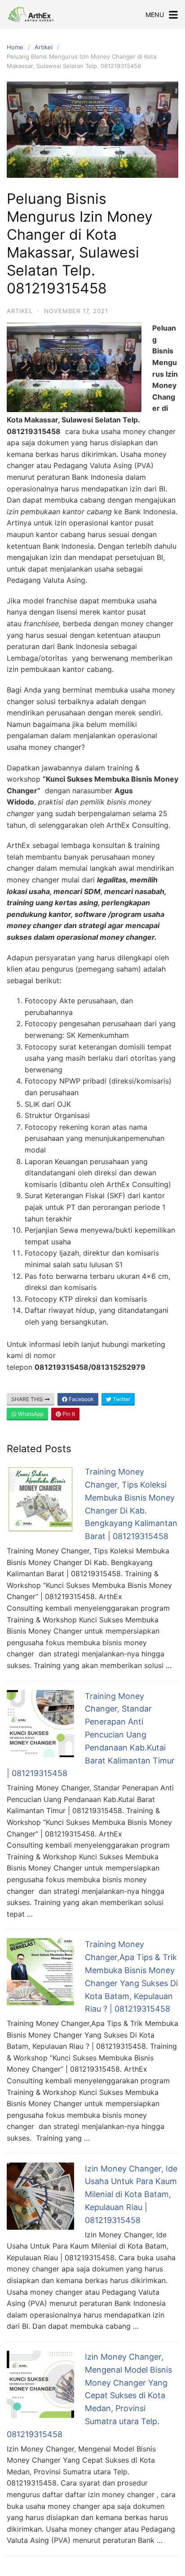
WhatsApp (30, 1414)
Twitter (121, 1399)
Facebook (81, 1399)
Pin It (68, 1414)
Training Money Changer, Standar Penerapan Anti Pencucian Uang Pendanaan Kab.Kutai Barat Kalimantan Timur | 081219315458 (91, 1735)
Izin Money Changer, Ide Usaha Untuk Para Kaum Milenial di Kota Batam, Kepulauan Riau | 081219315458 (131, 2194)
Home (15, 47)
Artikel (44, 47)
